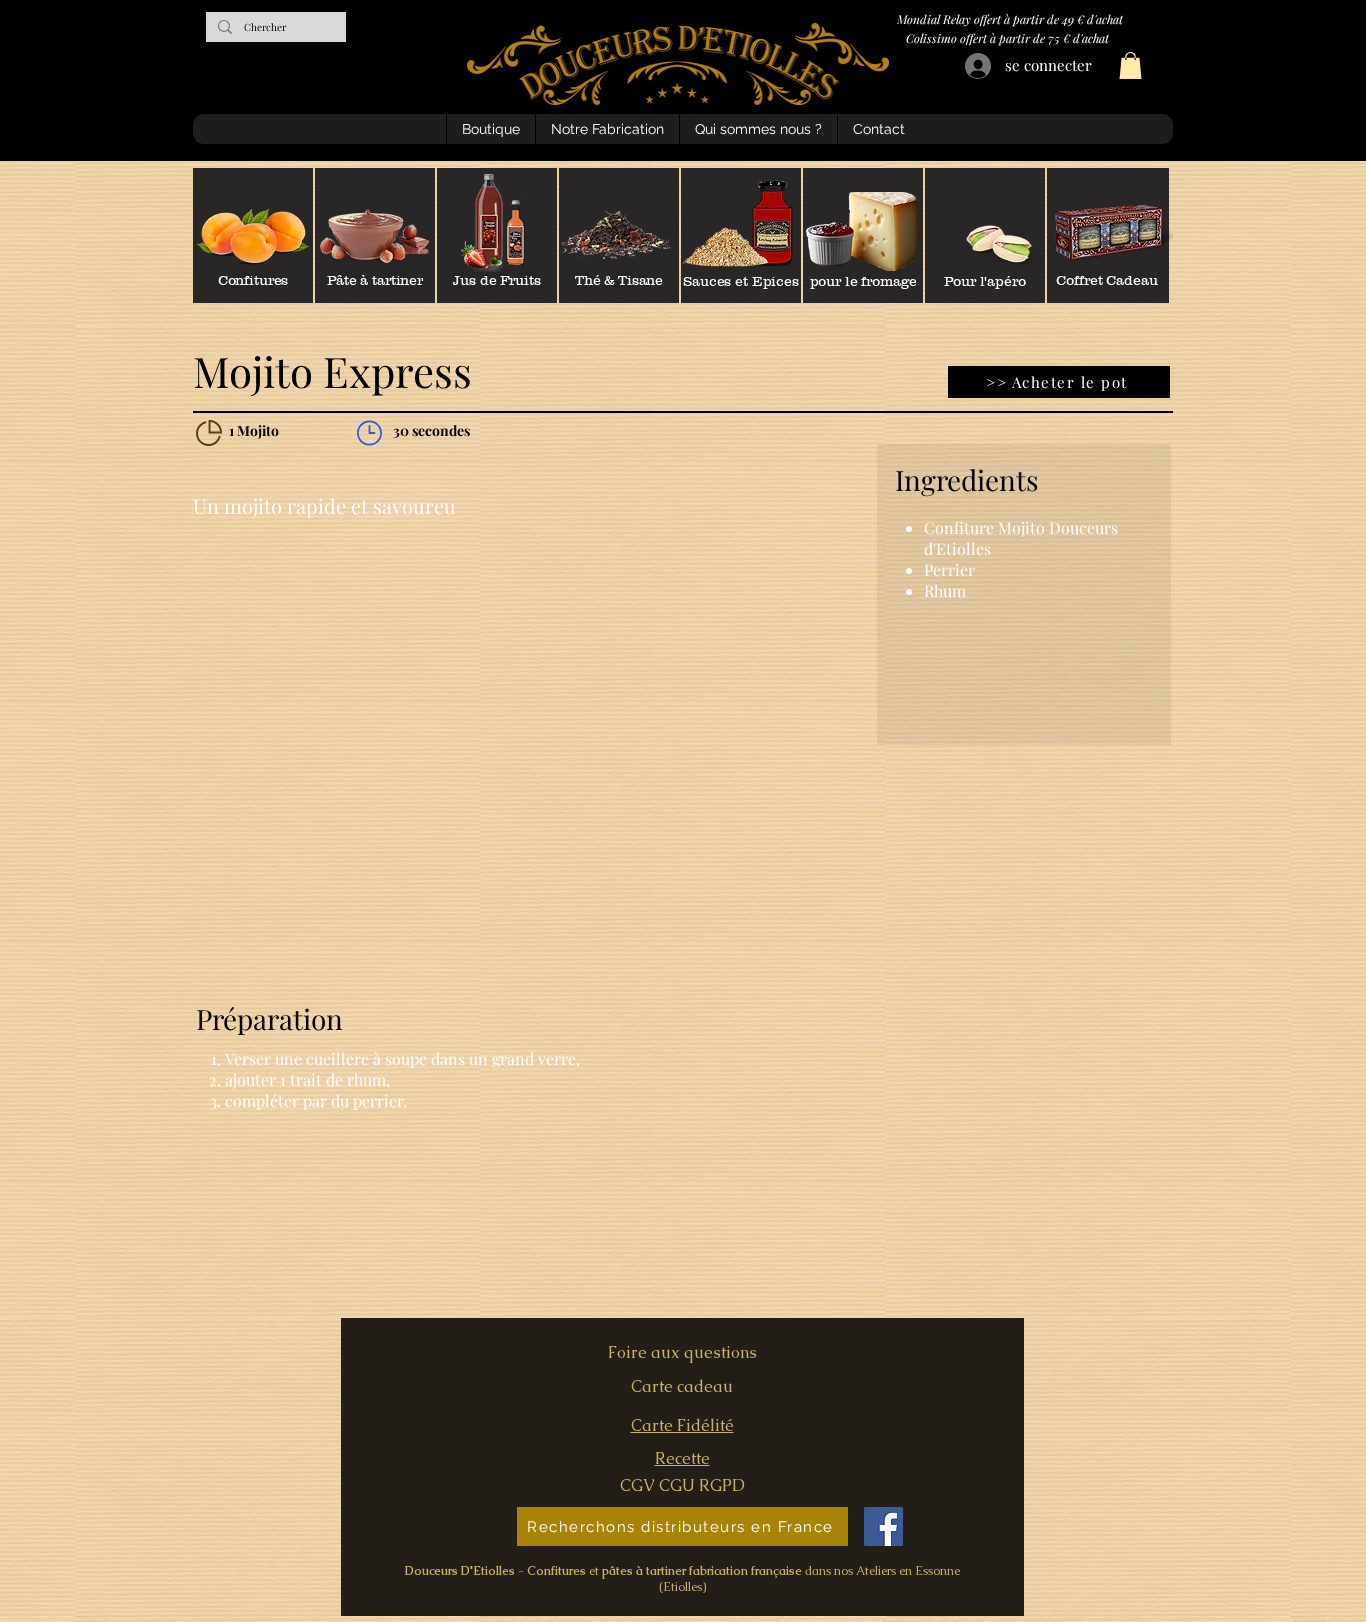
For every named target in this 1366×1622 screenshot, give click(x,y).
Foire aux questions (682, 1352)
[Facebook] (883, 1526)
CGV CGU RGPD (682, 1485)
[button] (1130, 65)
